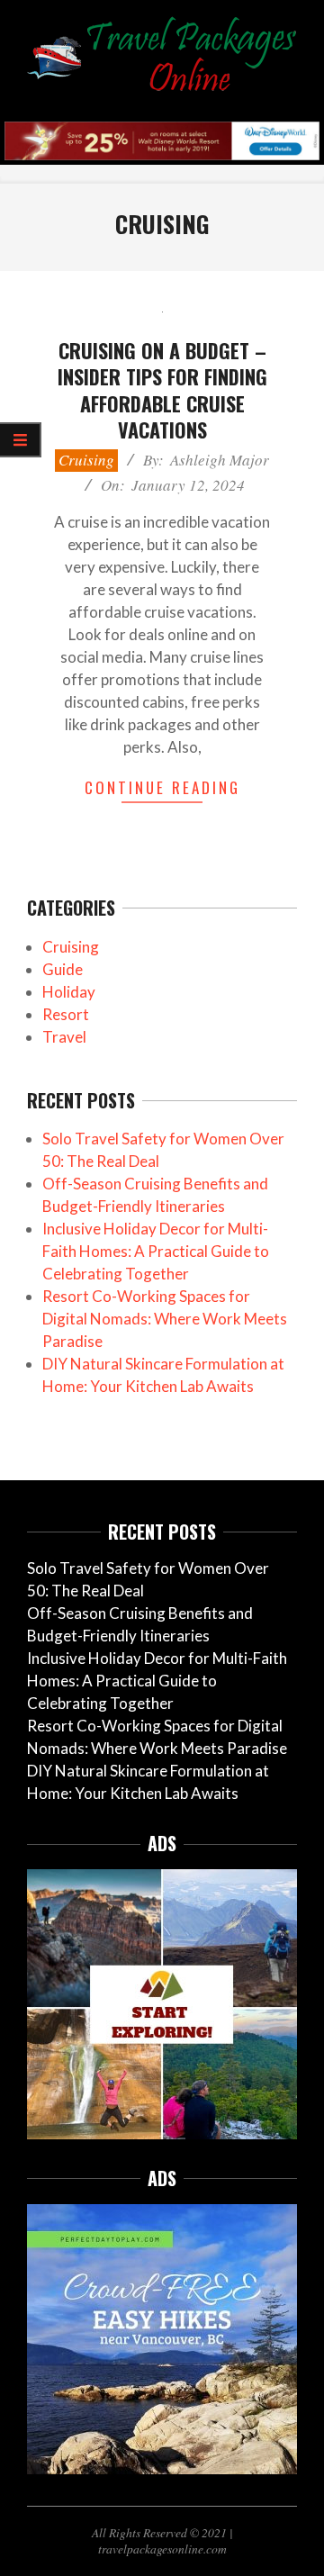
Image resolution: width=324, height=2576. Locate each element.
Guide (63, 969)
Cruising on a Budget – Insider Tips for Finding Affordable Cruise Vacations (162, 390)
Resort (66, 1014)
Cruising (86, 460)
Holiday (69, 992)
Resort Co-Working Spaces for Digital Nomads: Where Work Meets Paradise (165, 1319)
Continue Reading (162, 787)
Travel (64, 1037)
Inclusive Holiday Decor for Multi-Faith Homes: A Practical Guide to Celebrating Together (156, 1251)
